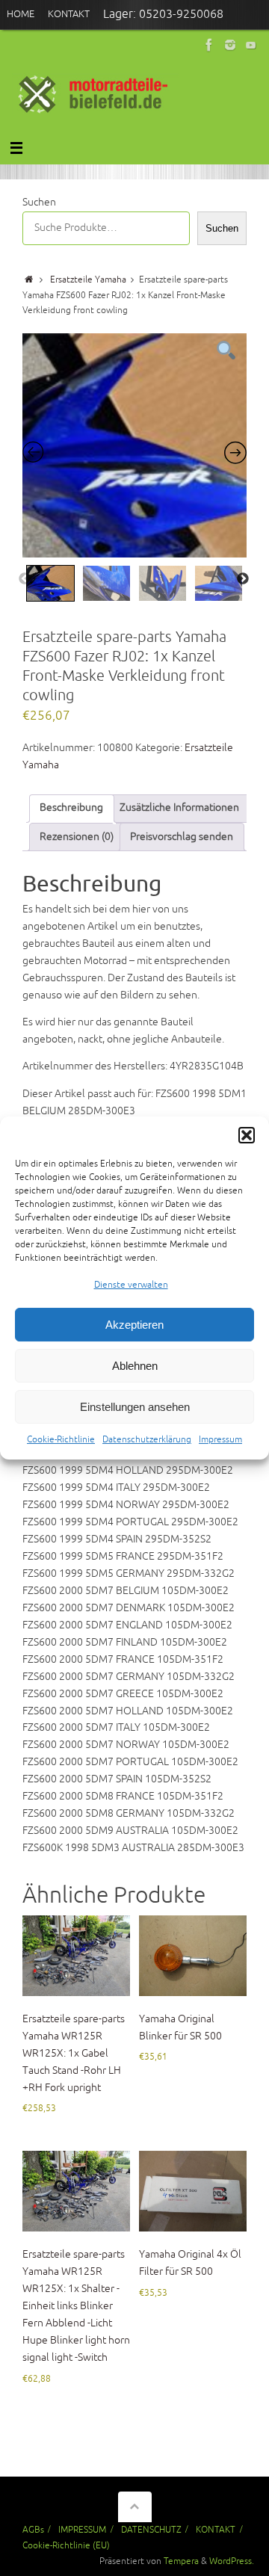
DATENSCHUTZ (151, 2530)
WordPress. (232, 2561)
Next (243, 579)
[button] (247, 1135)
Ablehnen (135, 1366)
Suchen (39, 202)
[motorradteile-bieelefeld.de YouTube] (251, 45)
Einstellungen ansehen (135, 1407)
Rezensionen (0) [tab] (77, 837)
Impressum (220, 1440)
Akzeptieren (134, 1325)
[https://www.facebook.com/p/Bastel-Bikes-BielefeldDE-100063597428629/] (209, 45)
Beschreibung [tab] (71, 807)
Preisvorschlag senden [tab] (182, 837)
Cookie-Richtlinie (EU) (66, 2545)
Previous (25, 579)
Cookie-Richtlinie (61, 1440)
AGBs (33, 2530)
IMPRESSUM (82, 2530)
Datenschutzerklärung (147, 1440)
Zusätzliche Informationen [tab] (179, 807)
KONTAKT (216, 2530)
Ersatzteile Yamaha (88, 279)
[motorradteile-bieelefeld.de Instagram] (230, 45)
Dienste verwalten (131, 1285)
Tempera (181, 2561)
